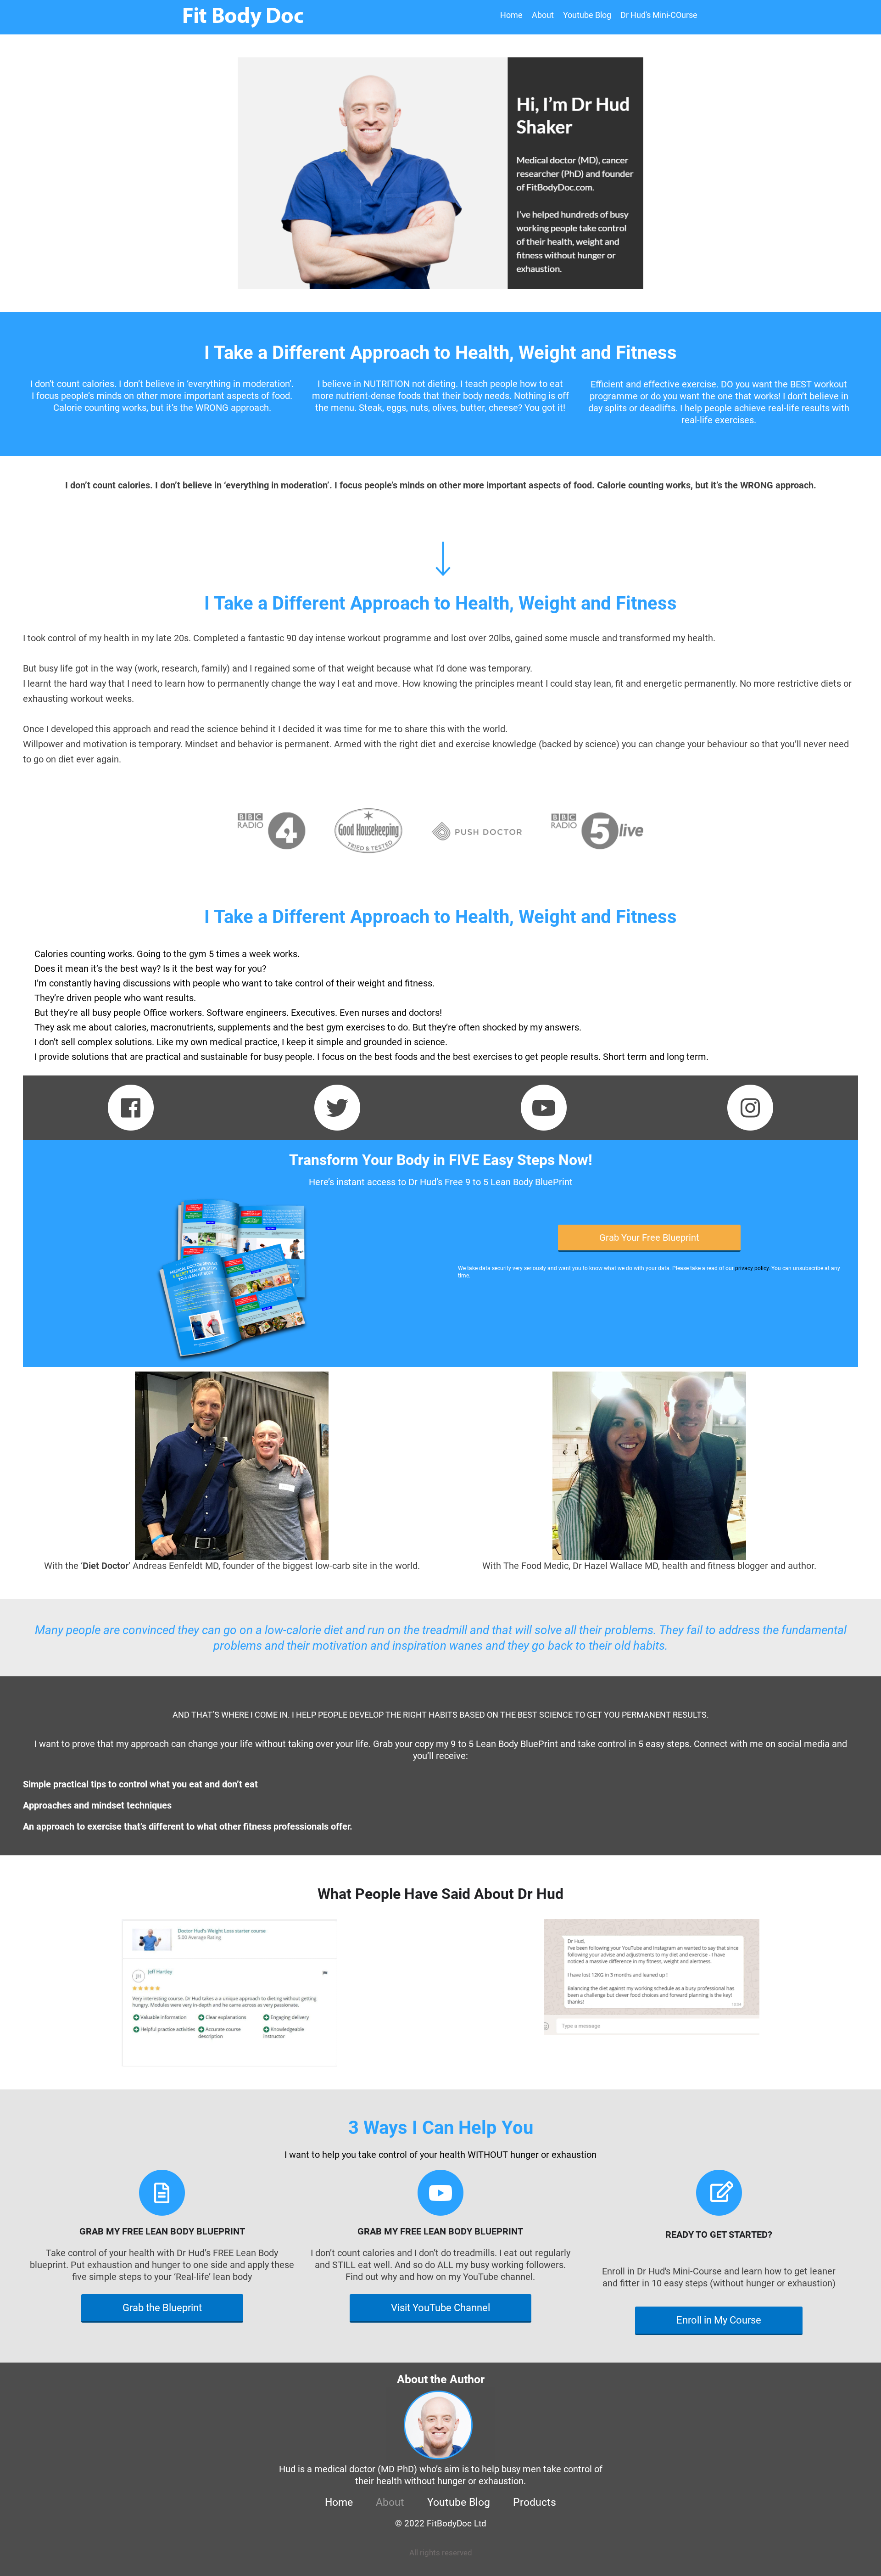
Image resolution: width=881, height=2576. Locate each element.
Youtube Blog (587, 15)
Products (535, 2502)
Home (511, 15)
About (543, 15)
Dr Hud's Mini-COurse (659, 15)
